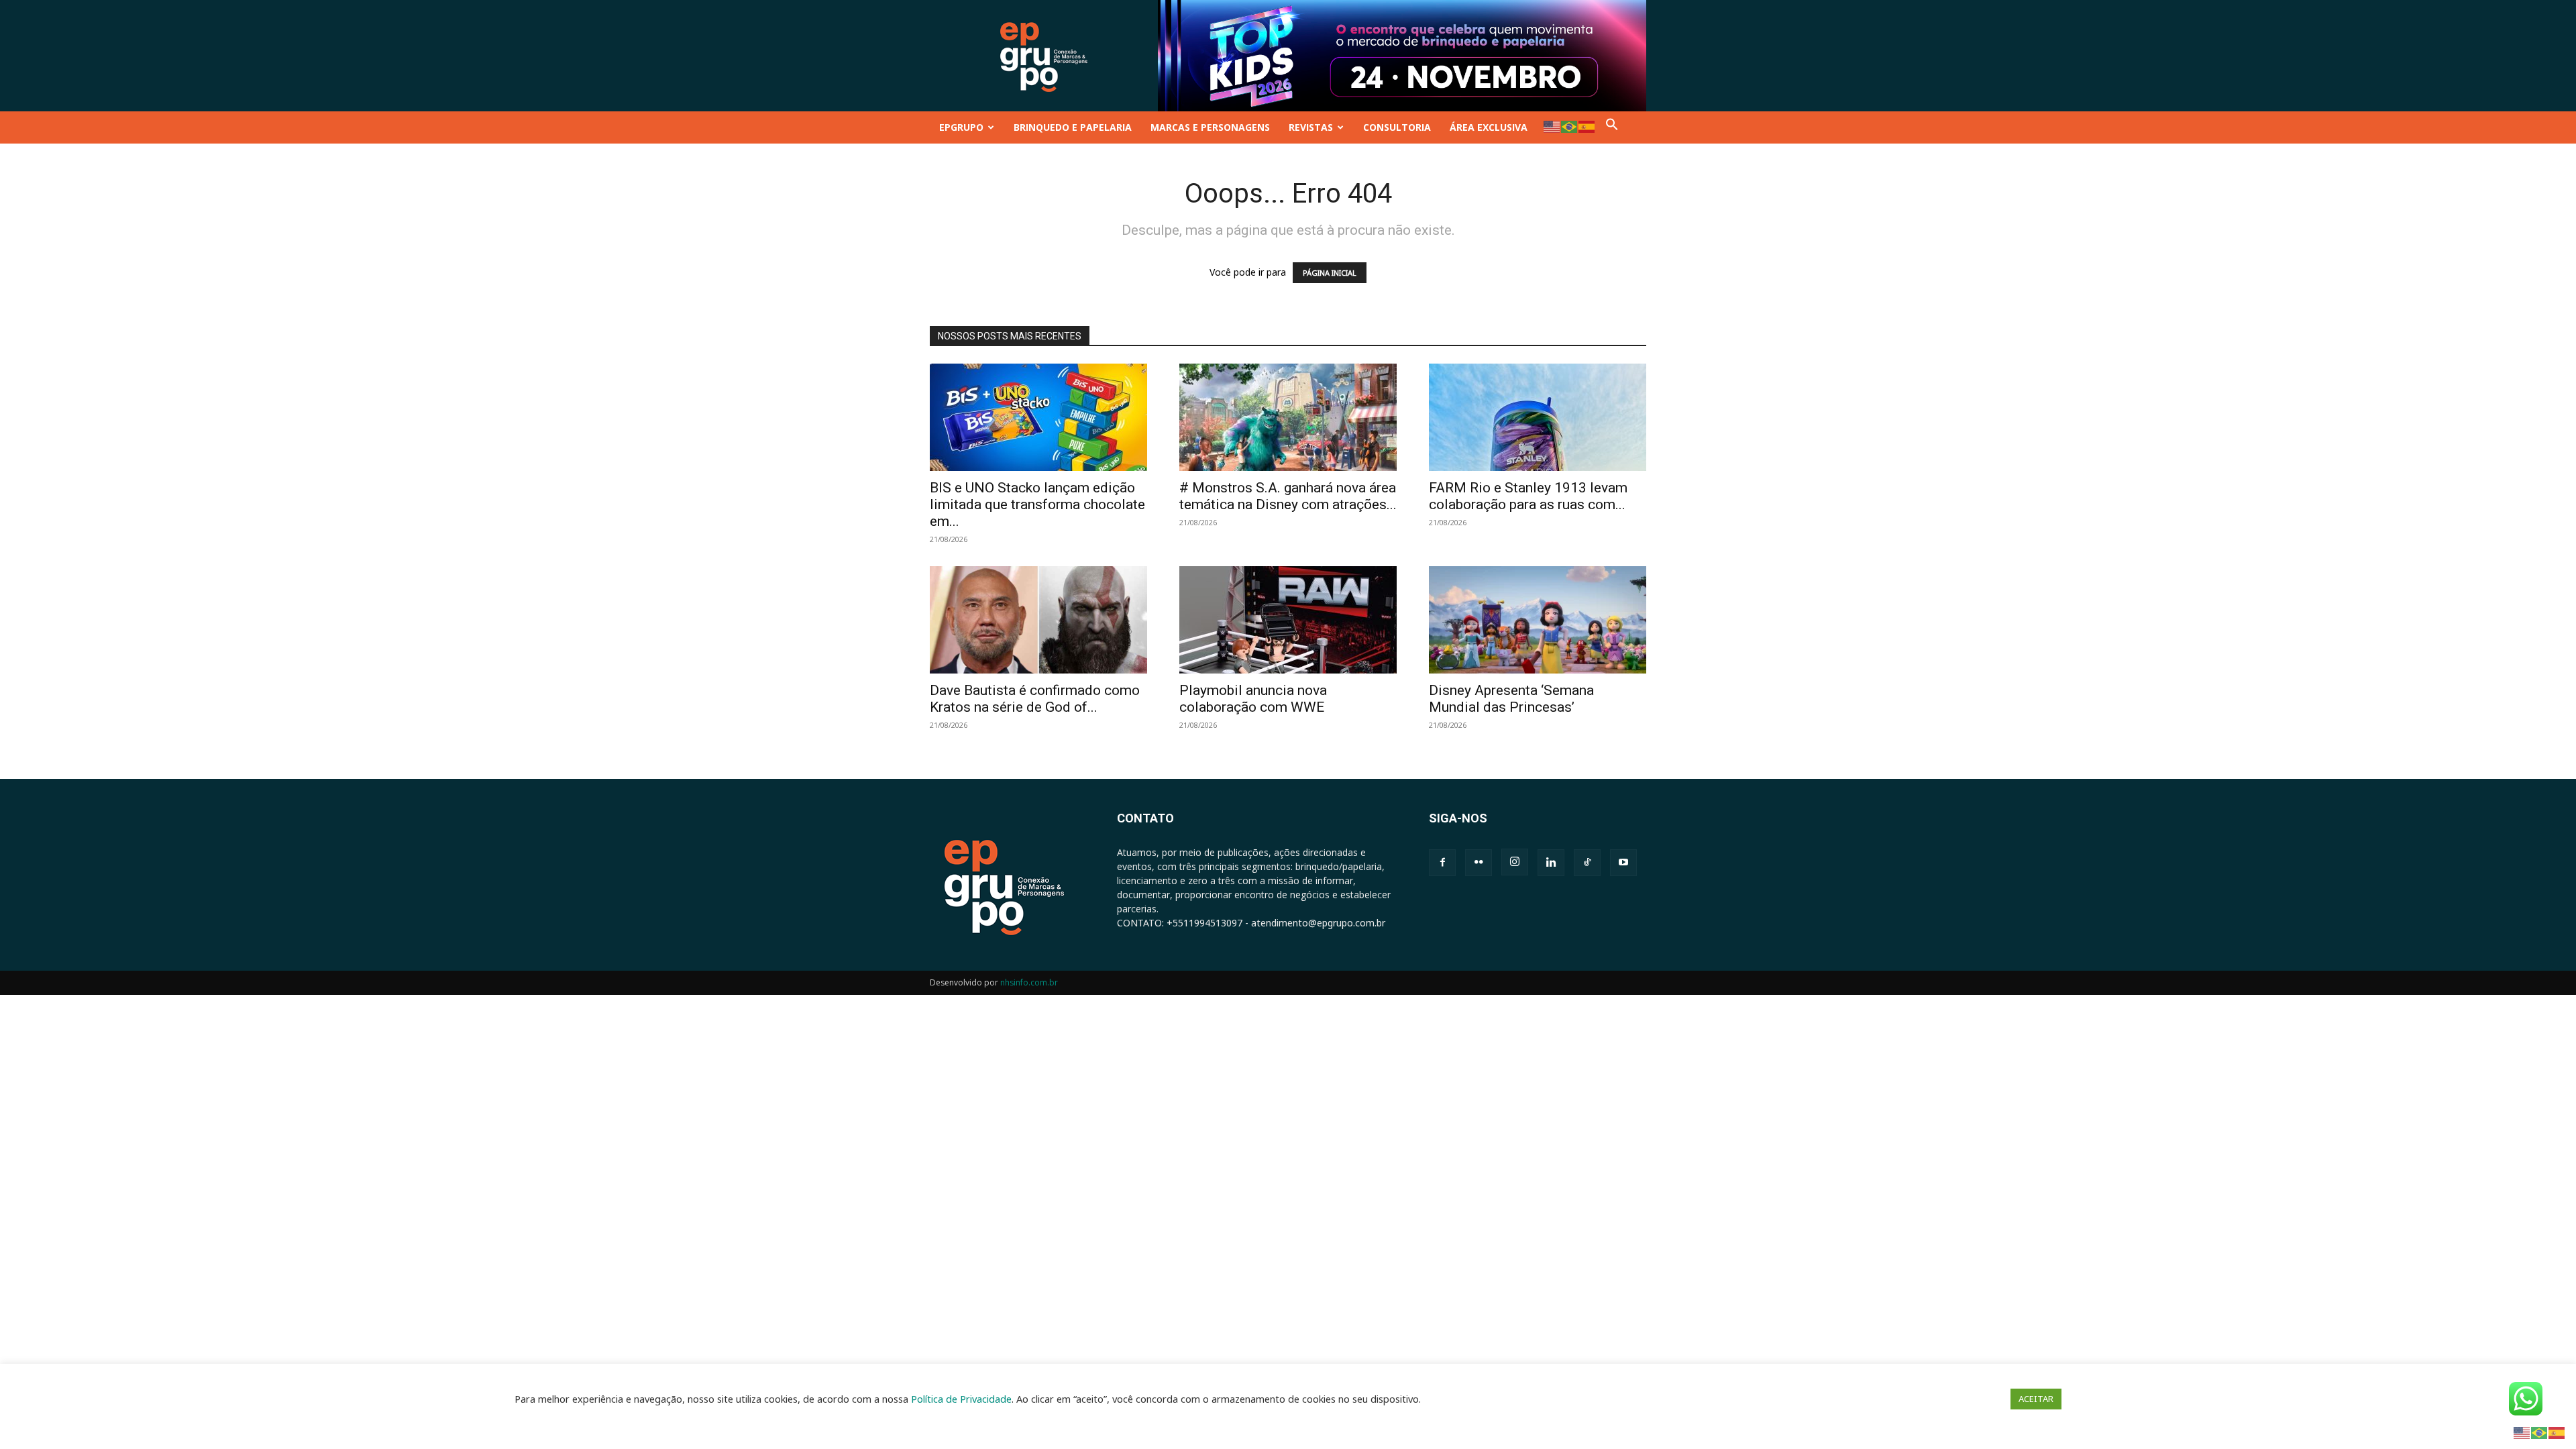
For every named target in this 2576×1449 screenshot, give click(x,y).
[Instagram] (1515, 862)
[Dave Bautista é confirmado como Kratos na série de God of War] (1038, 620)
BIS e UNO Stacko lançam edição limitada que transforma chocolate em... (1037, 504)
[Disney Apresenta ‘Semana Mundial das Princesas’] (1538, 620)
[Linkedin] (1551, 863)
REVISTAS (1311, 127)
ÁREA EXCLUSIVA (1489, 127)
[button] (1612, 127)
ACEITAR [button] (2036, 1399)
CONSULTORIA (1397, 127)
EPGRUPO (961, 127)
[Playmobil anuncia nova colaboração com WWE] (1288, 620)
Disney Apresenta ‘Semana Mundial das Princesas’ (1511, 699)
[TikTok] (1587, 863)
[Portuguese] (1570, 126)
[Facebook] (1442, 863)
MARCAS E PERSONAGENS (1210, 127)
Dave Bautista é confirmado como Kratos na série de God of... (1035, 699)
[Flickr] (1479, 863)
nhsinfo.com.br (1029, 982)
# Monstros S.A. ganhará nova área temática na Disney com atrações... (1288, 496)
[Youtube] (1623, 863)
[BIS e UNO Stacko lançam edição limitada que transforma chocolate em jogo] (1038, 417)
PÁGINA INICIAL (1330, 273)
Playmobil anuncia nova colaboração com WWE (1253, 699)
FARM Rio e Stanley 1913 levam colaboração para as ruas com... (1528, 496)
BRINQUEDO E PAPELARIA (1073, 127)
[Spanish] (1587, 126)
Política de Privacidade (961, 1399)
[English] (1552, 126)
